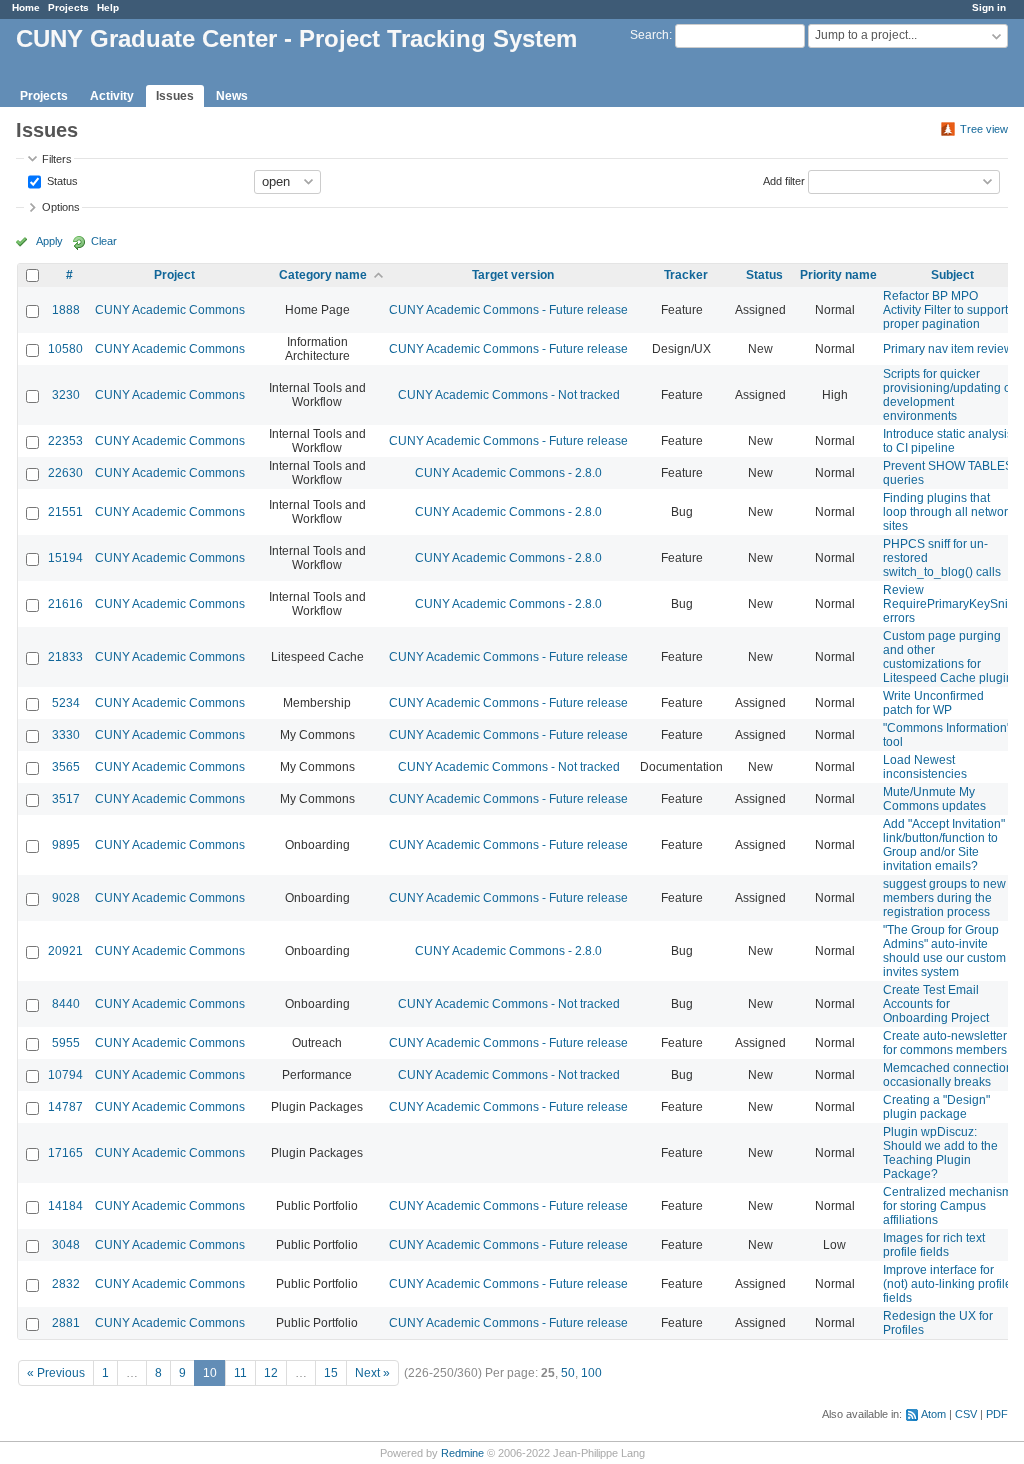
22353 (65, 441)
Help (108, 7)
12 (271, 1373)
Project (174, 275)
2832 (66, 1284)
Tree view (984, 129)
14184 (65, 1206)
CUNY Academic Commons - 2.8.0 (508, 473)
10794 (65, 1075)
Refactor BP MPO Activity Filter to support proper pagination (945, 310)
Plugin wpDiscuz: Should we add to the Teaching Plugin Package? (940, 1153)
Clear (104, 241)
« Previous (56, 1373)
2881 (66, 1323)
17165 (65, 1153)
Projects (68, 7)
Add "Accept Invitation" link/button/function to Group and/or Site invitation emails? (944, 845)
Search (649, 35)
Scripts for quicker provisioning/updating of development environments (948, 395)
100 (591, 1373)
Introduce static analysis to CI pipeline (948, 441)
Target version (513, 275)
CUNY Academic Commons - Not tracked (509, 395)
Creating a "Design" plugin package (936, 1107)
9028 (66, 898)
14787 (65, 1107)
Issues (175, 96)
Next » (372, 1373)
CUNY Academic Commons (170, 310)
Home (26, 7)
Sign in (989, 7)
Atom (933, 1414)
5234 (66, 703)
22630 (65, 473)
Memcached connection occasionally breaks (948, 1075)
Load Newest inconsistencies (925, 767)
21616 (65, 604)
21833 (65, 657)
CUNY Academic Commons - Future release (508, 310)
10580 (65, 349)
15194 (65, 558)
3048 (66, 1245)
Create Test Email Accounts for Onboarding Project (936, 1004)
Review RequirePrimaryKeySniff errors (948, 604)
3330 (66, 735)
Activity (112, 96)
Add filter (784, 180)
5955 (66, 1043)
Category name (323, 275)
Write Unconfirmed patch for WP (933, 703)
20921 (65, 951)
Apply (49, 241)
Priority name (838, 275)
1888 (66, 310)
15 (331, 1373)
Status (61, 180)
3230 (66, 395)
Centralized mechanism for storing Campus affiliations (947, 1206)
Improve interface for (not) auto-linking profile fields (947, 1284)
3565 (66, 767)
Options (61, 207)
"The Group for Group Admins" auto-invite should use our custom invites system (944, 951)
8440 (66, 1004)
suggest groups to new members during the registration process (944, 898)
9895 (66, 845)
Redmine (462, 1453)
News (232, 96)
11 (240, 1373)
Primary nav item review (948, 349)
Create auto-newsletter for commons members (945, 1043)
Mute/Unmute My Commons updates (934, 799)
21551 (65, 512)
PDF (997, 1414)
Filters (57, 159)
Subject (952, 275)
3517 (66, 799)
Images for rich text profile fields (934, 1245)
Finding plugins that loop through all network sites (948, 512)
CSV (966, 1414)
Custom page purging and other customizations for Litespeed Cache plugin (948, 657)
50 (568, 1373)
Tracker (686, 275)
